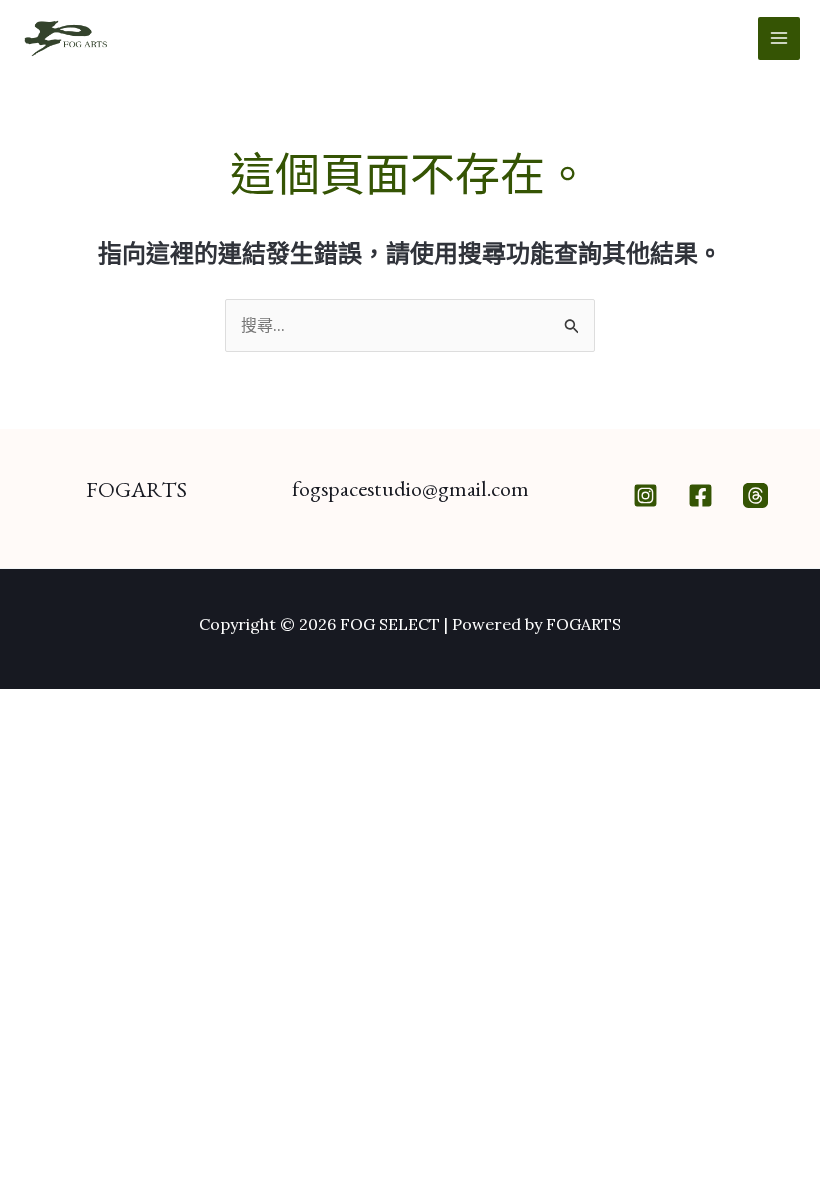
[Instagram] (645, 495)
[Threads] (755, 495)
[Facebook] (700, 495)
